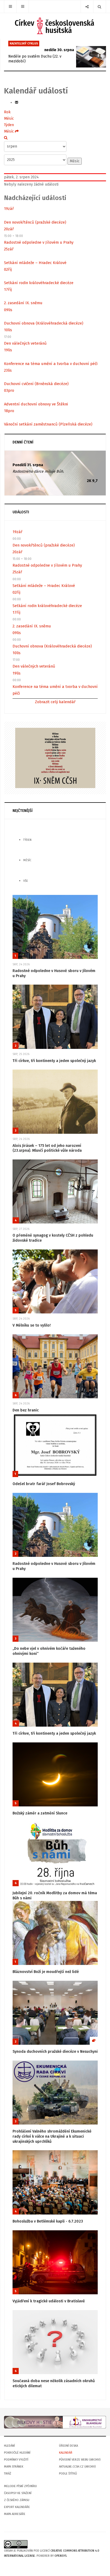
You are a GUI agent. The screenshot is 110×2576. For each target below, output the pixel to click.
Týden (9, 125)
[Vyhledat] (6, 138)
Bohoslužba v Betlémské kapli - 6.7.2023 (48, 2221)
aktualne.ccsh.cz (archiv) (77, 2467)
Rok (7, 112)
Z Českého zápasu (17, 2500)
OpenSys (60, 2556)
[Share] (87, 7)
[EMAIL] (17, 102)
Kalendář (66, 2453)
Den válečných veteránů (25, 343)
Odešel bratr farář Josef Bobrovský (44, 1484)
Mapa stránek (14, 2467)
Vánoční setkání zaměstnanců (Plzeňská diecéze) (48, 424)
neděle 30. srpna (59, 50)
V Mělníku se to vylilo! (32, 1325)
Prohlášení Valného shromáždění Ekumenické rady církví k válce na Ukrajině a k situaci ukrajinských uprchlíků (52, 2136)
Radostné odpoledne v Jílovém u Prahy (39, 242)
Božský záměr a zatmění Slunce (40, 1813)
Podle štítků (68, 2474)
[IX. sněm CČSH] (55, 758)
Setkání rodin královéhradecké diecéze (39, 283)
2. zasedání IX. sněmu (23, 303)
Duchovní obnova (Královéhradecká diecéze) (44, 323)
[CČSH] (55, 26)
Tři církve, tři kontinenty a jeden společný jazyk (54, 1061)
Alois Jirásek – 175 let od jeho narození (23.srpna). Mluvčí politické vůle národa (47, 1148)
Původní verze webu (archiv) (80, 2460)
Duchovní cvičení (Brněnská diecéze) (36, 384)
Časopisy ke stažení (18, 2493)
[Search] (99, 7)
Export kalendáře (17, 2507)
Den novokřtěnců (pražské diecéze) (35, 222)
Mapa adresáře (15, 2514)
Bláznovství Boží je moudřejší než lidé (46, 1972)
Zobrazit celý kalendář (55, 702)
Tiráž (8, 2474)
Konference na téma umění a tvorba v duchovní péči (51, 364)
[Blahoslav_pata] (55, 2422)
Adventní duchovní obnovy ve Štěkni (36, 404)
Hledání (9, 2446)
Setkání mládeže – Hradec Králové (35, 263)
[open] (10, 7)
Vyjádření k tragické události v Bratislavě (49, 2301)
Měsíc (9, 118)
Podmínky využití (16, 2460)
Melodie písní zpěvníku (20, 2486)
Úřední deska (68, 2446)
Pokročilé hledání (17, 2453)
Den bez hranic (26, 1410)
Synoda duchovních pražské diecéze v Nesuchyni (55, 2052)
